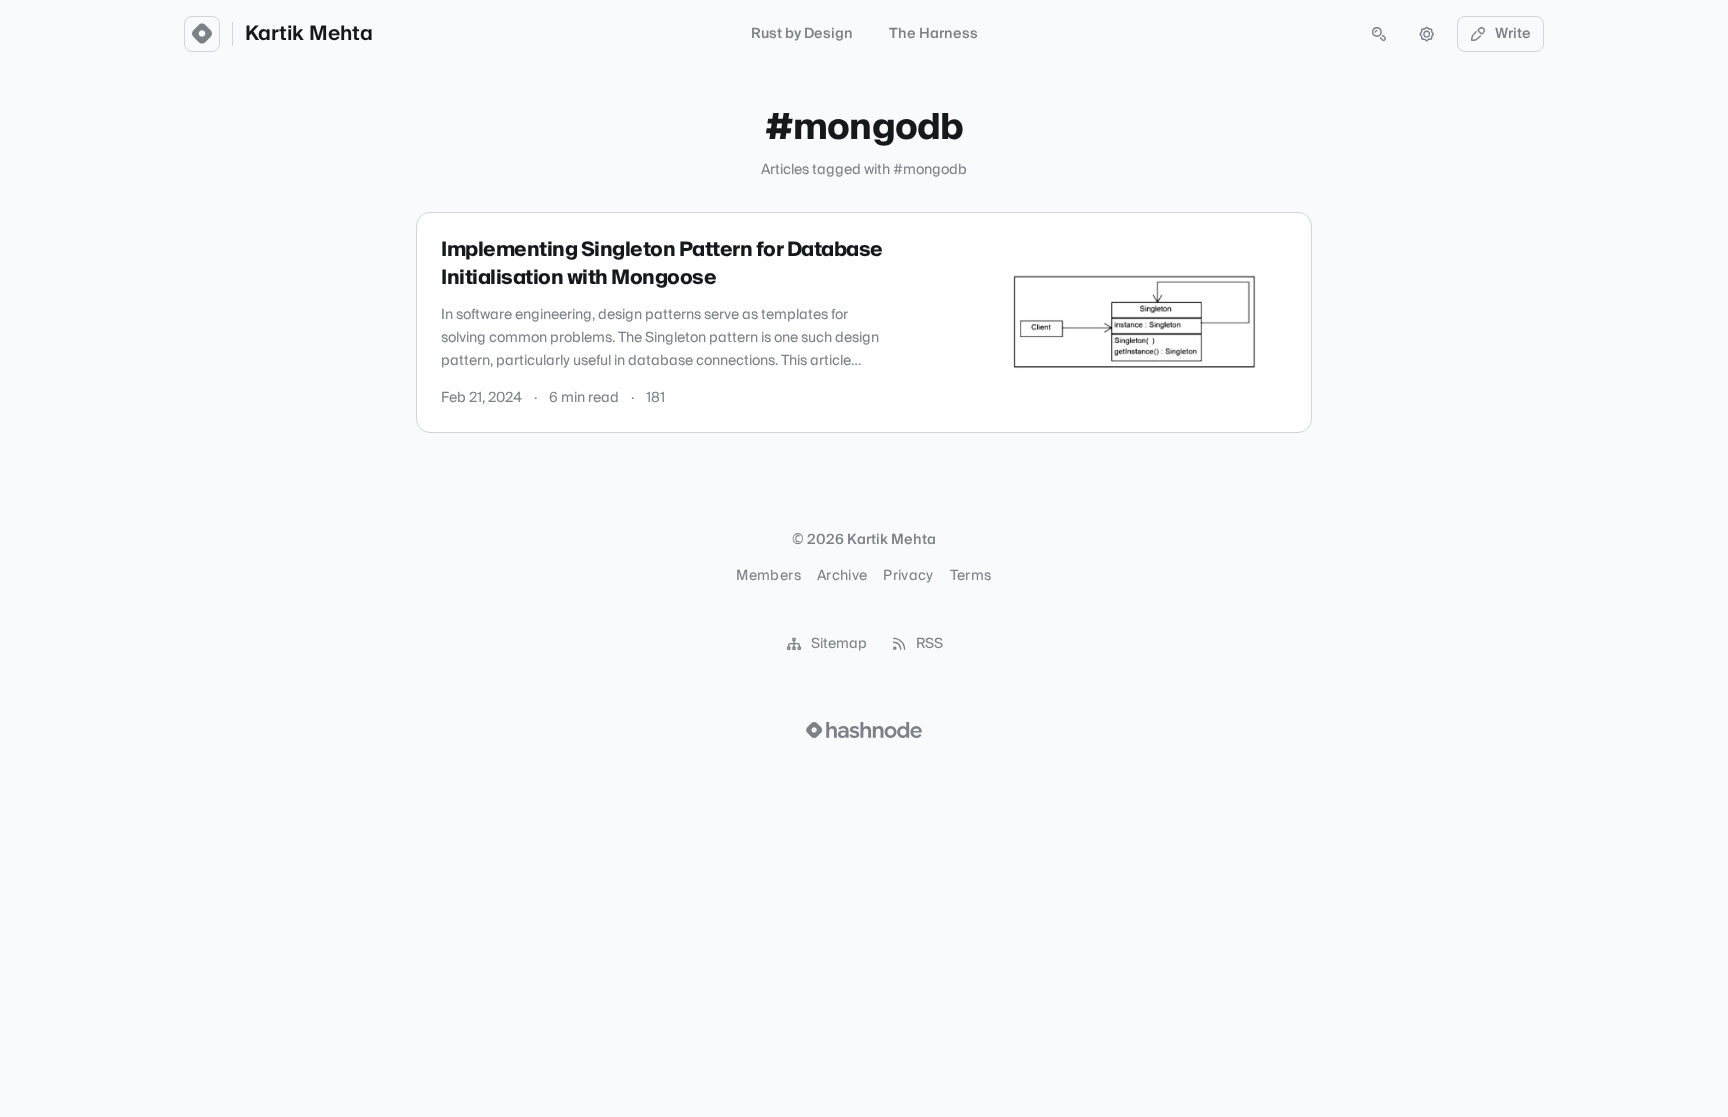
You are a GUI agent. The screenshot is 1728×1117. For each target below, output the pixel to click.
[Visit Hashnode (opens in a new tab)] (864, 730)
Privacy (908, 576)
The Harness (933, 34)
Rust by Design (802, 34)
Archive (842, 576)
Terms (971, 576)
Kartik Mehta (309, 34)
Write (1513, 34)
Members (768, 576)
